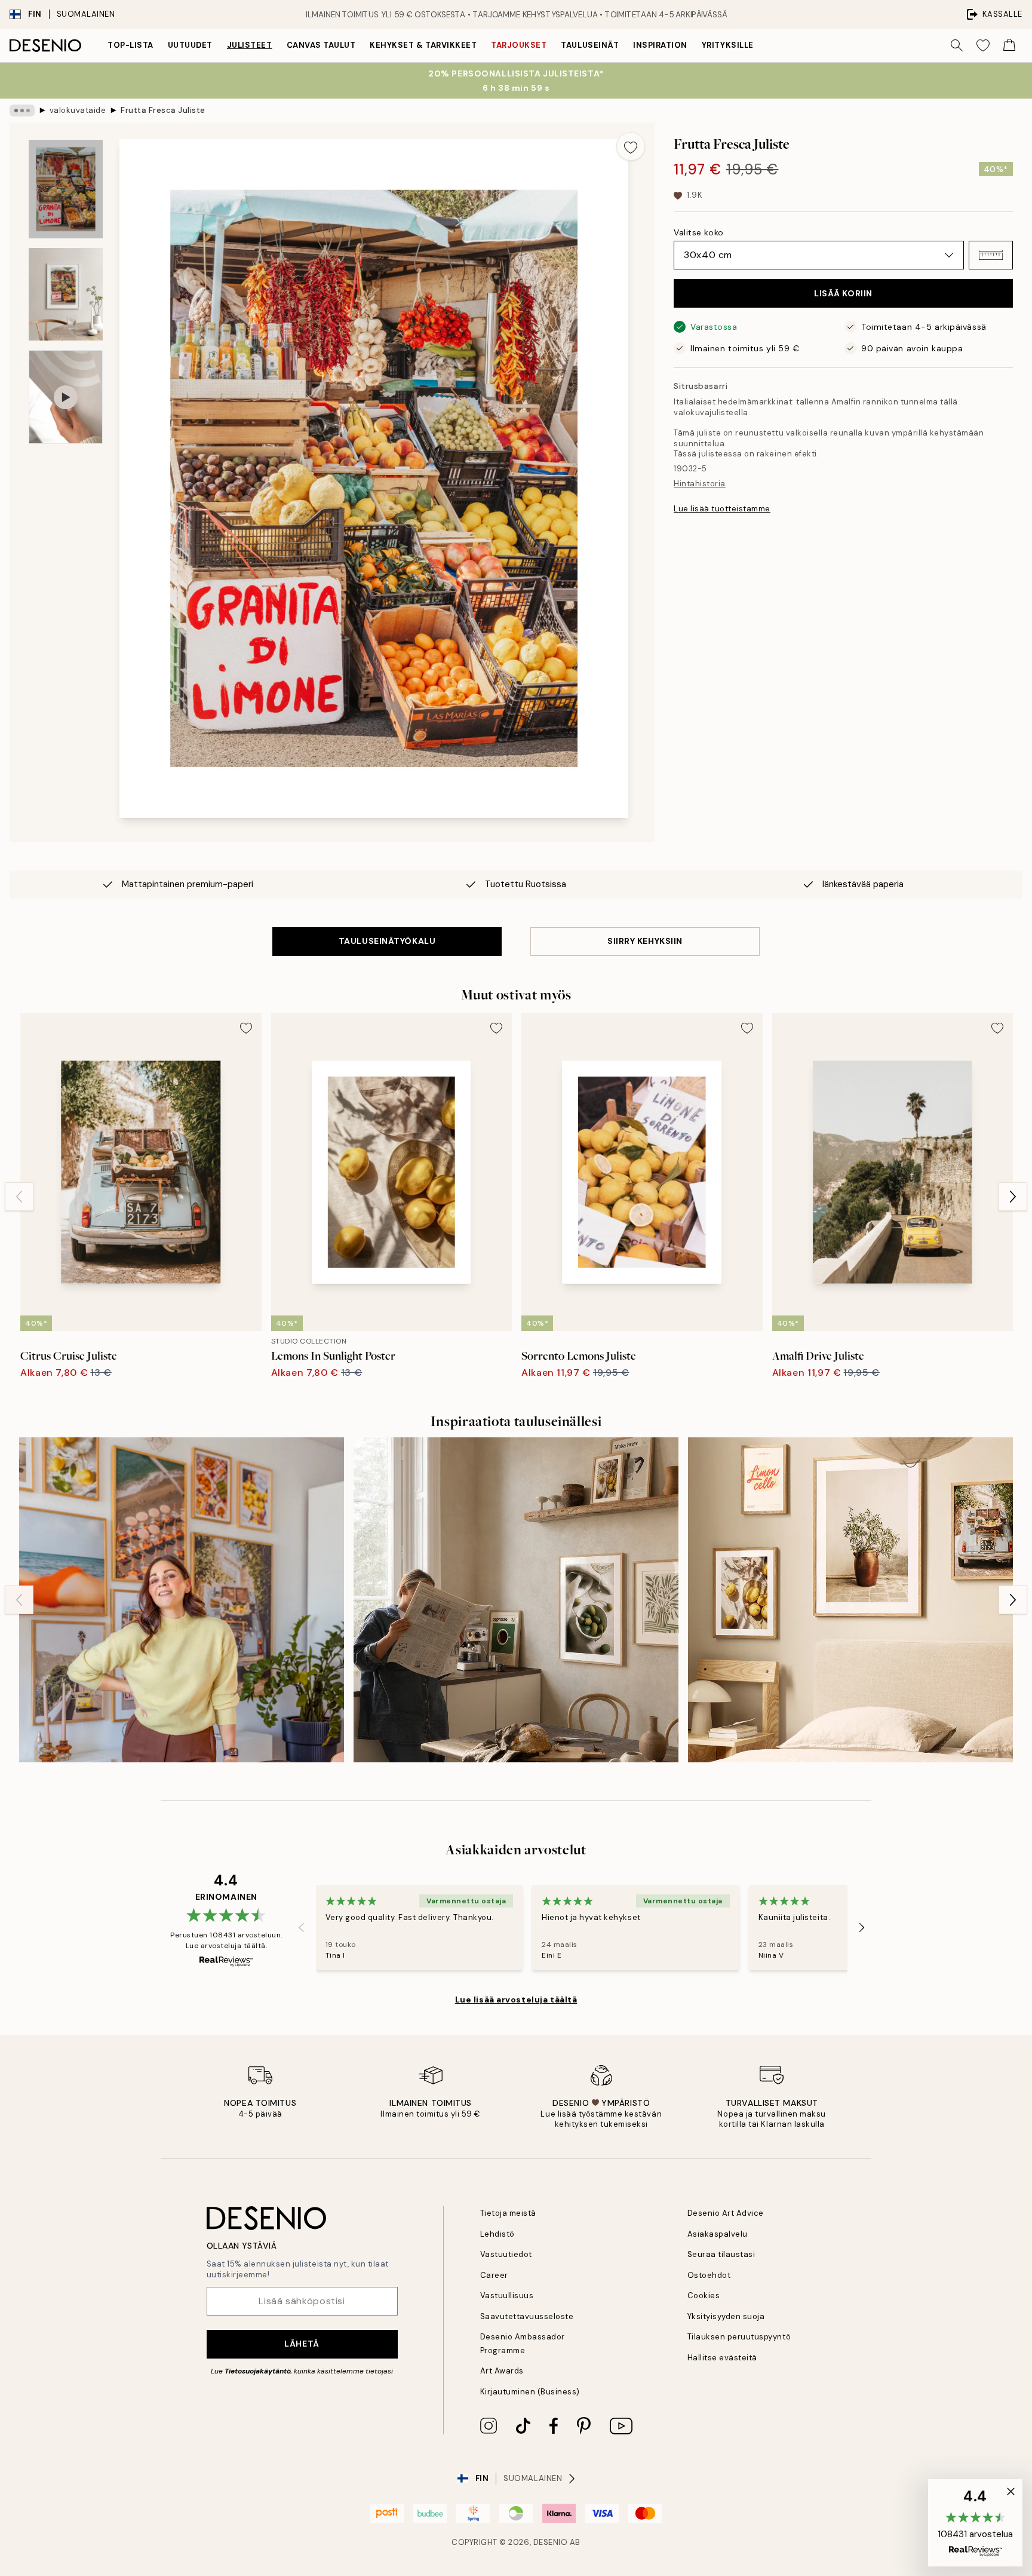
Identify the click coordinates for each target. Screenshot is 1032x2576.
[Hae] (957, 45)
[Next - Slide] (1013, 1197)
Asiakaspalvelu (718, 2234)
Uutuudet (190, 45)
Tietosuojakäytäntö (258, 2371)
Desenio (551, 2542)
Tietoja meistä (508, 2213)
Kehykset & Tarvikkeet (423, 45)
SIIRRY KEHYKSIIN (645, 941)
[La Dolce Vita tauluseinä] (182, 1600)
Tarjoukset (519, 45)
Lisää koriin (843, 293)
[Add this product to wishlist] (631, 146)
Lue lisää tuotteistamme (722, 509)
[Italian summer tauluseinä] (850, 1600)
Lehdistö (497, 2234)
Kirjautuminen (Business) (530, 2392)
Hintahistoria (700, 484)
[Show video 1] (66, 397)
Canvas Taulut (321, 45)
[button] (991, 255)
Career (494, 2275)
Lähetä (302, 2344)
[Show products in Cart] (1009, 45)
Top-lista (130, 45)
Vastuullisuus (507, 2296)
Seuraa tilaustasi (721, 2254)
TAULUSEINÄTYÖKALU (387, 941)
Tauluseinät (590, 45)
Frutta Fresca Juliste (163, 110)
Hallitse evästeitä (722, 2358)
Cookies (704, 2296)
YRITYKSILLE (728, 45)
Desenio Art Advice (726, 2213)
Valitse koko (699, 232)
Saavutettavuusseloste (527, 2316)
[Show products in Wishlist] (983, 45)
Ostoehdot (709, 2275)
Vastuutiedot (506, 2254)
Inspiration (660, 45)
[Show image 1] (66, 189)
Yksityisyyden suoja (726, 2316)
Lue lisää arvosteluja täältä (516, 2000)
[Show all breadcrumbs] (22, 111)
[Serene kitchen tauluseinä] (516, 1600)
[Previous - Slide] (19, 1197)
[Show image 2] (66, 294)
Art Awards (502, 2371)
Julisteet (250, 45)
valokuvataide (78, 110)
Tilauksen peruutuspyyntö (739, 2337)
